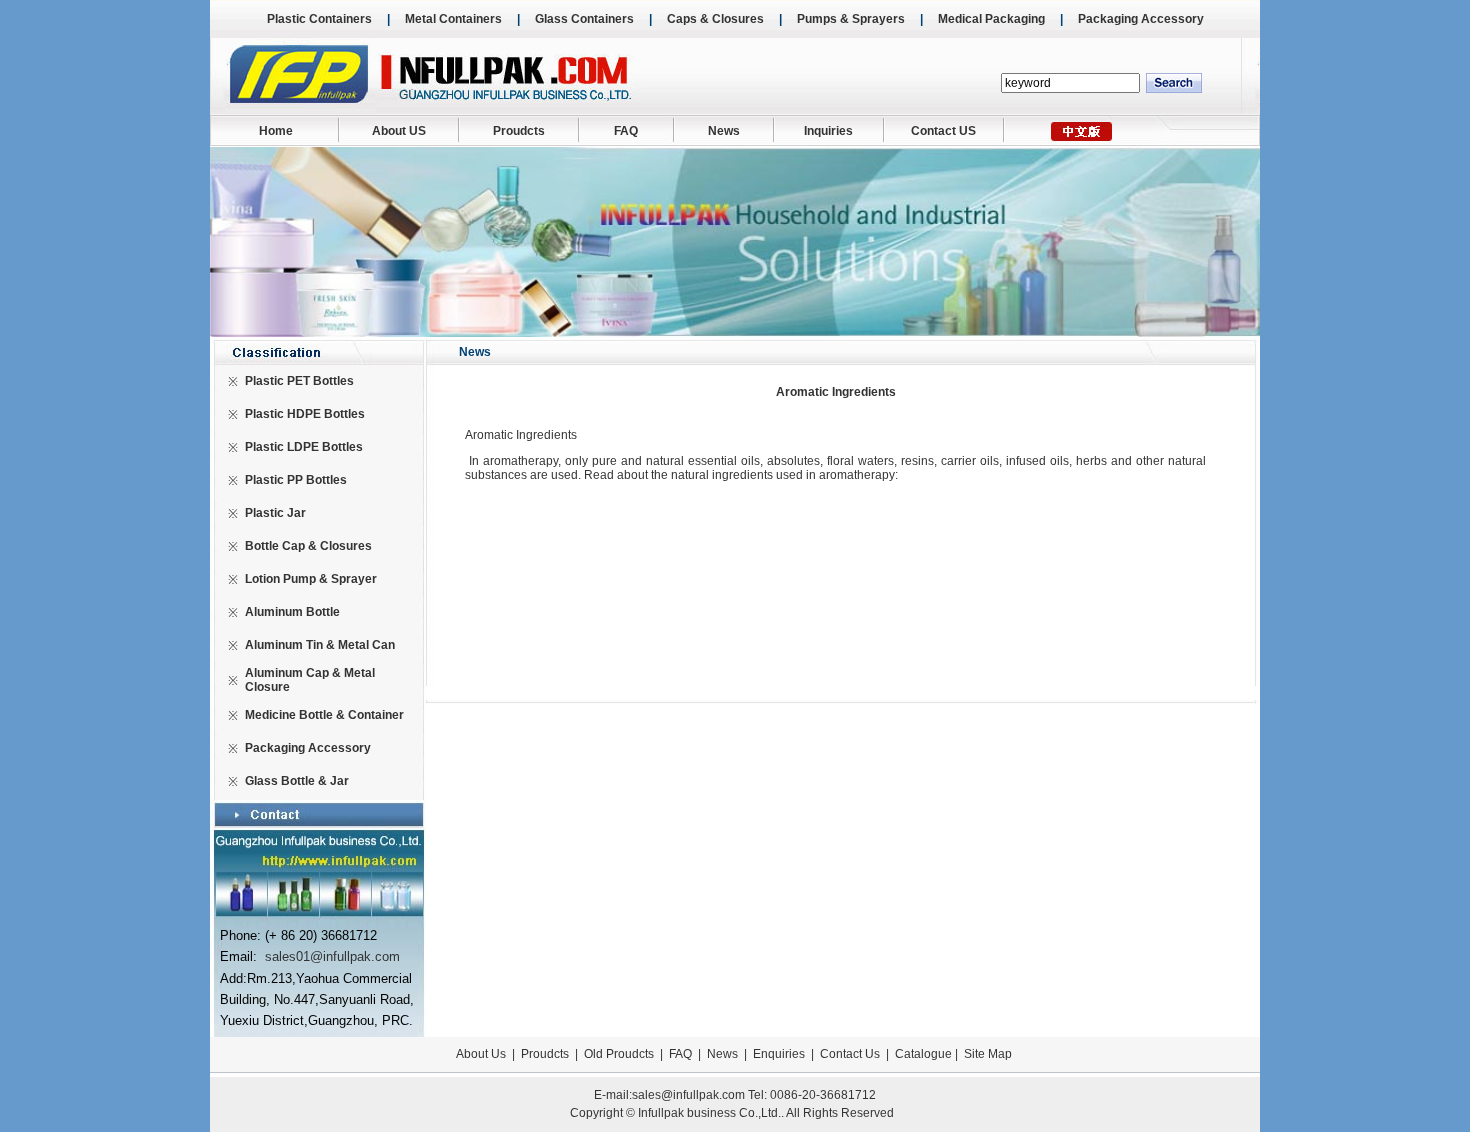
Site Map (988, 1054)
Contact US (943, 131)
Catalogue (923, 1054)
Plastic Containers (319, 19)
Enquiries (777, 1054)
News (724, 131)
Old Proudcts (619, 1054)
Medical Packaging (991, 19)
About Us (481, 1054)
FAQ (626, 131)
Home (276, 131)
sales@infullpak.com (688, 1095)
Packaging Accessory (1141, 19)
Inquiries (828, 131)
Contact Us (850, 1054)
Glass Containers (584, 19)
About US (399, 131)
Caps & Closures (715, 19)
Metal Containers (453, 19)
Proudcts (519, 131)
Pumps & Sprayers (851, 19)
